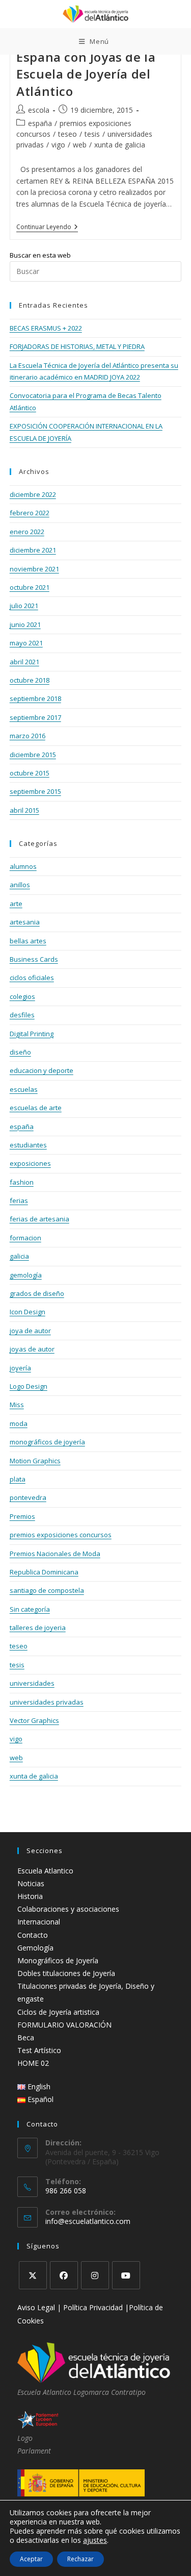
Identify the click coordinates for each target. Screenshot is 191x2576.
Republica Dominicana (44, 1572)
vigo (58, 145)
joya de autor (30, 1331)
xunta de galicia (120, 145)
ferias (19, 1201)
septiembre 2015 (35, 791)
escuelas (24, 1089)
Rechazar (80, 2559)
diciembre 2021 (33, 550)
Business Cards (34, 959)
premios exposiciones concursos (61, 1535)
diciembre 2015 (33, 755)
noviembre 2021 (34, 569)
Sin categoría (30, 1609)
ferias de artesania (39, 1219)
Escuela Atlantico (45, 1871)
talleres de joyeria (38, 1628)
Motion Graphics (35, 1461)
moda (19, 1423)
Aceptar (31, 2559)
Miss (17, 1405)
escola (39, 110)
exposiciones (30, 1163)
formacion (25, 1238)
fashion (22, 1182)
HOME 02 (33, 2063)
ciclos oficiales (32, 978)
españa (40, 123)
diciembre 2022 (33, 494)
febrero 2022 (30, 513)
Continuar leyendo (47, 228)
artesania (25, 922)
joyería (20, 1368)
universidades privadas (47, 1702)
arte (16, 904)
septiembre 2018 (35, 698)
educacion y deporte (42, 1070)
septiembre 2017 (35, 717)
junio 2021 (25, 624)
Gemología (35, 1948)
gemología (26, 1275)
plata (18, 1479)
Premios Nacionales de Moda (55, 1554)
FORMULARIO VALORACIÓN (64, 2025)
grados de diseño (37, 1293)
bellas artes (28, 941)
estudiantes (28, 1145)
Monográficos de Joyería (58, 1960)
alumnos (23, 866)
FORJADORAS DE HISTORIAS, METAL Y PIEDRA (77, 346)
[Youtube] (126, 2275)
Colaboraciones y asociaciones (68, 1909)
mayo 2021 (26, 643)
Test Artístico (39, 2050)
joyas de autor (32, 1349)
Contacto (33, 1935)
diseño (20, 1052)
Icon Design (28, 1312)
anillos (20, 885)
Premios (22, 1516)
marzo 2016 (28, 736)
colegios (22, 996)
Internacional (39, 1922)
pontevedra (28, 1497)
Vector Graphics (34, 1720)
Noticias (31, 1883)
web (80, 145)
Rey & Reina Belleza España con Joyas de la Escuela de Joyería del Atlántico (86, 65)
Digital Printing (32, 1034)
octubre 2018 (30, 680)
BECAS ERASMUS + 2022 (46, 328)
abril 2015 (24, 810)
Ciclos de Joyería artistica (58, 2012)
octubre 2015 (30, 773)
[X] (33, 2275)
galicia (19, 1256)
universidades (32, 1683)
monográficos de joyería (47, 1442)
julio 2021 (24, 606)
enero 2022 (27, 532)
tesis (92, 134)
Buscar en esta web (40, 255)
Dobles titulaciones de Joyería (66, 1973)
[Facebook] (64, 2275)
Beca (26, 2037)
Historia (30, 1896)
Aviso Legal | (40, 2307)
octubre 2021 (30, 587)
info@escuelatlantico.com (88, 2221)
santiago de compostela (47, 1590)
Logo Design (29, 1386)
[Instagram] (95, 2275)
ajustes (95, 2540)
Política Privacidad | (96, 2307)
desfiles (22, 1015)
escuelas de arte (36, 1108)
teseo (67, 134)
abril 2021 (24, 662)
